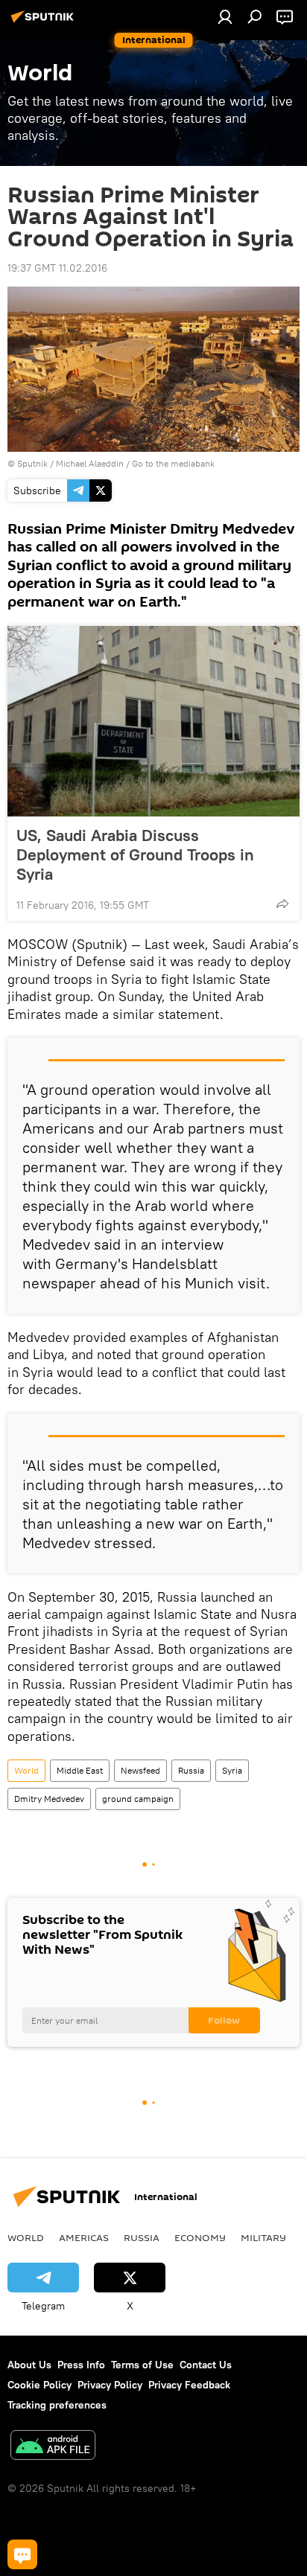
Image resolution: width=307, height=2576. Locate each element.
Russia (191, 1770)
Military (263, 2237)
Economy (200, 2237)
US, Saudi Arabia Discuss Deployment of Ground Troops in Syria (135, 854)
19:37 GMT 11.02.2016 (57, 268)
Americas (84, 2237)
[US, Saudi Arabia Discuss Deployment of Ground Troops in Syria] (153, 721)
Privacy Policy (110, 2385)
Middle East (80, 1770)
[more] (282, 904)
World (26, 1770)
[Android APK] (53, 2447)
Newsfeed (140, 1770)
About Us (29, 2365)
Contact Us (206, 2365)
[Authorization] (225, 16)
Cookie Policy (39, 2385)
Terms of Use (142, 2365)
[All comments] (22, 2554)
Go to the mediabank (173, 463)
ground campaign (138, 1799)
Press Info (81, 2365)
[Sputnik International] (45, 22)
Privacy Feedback (189, 2385)
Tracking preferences (57, 2405)
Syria (232, 1770)
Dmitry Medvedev (49, 1799)
